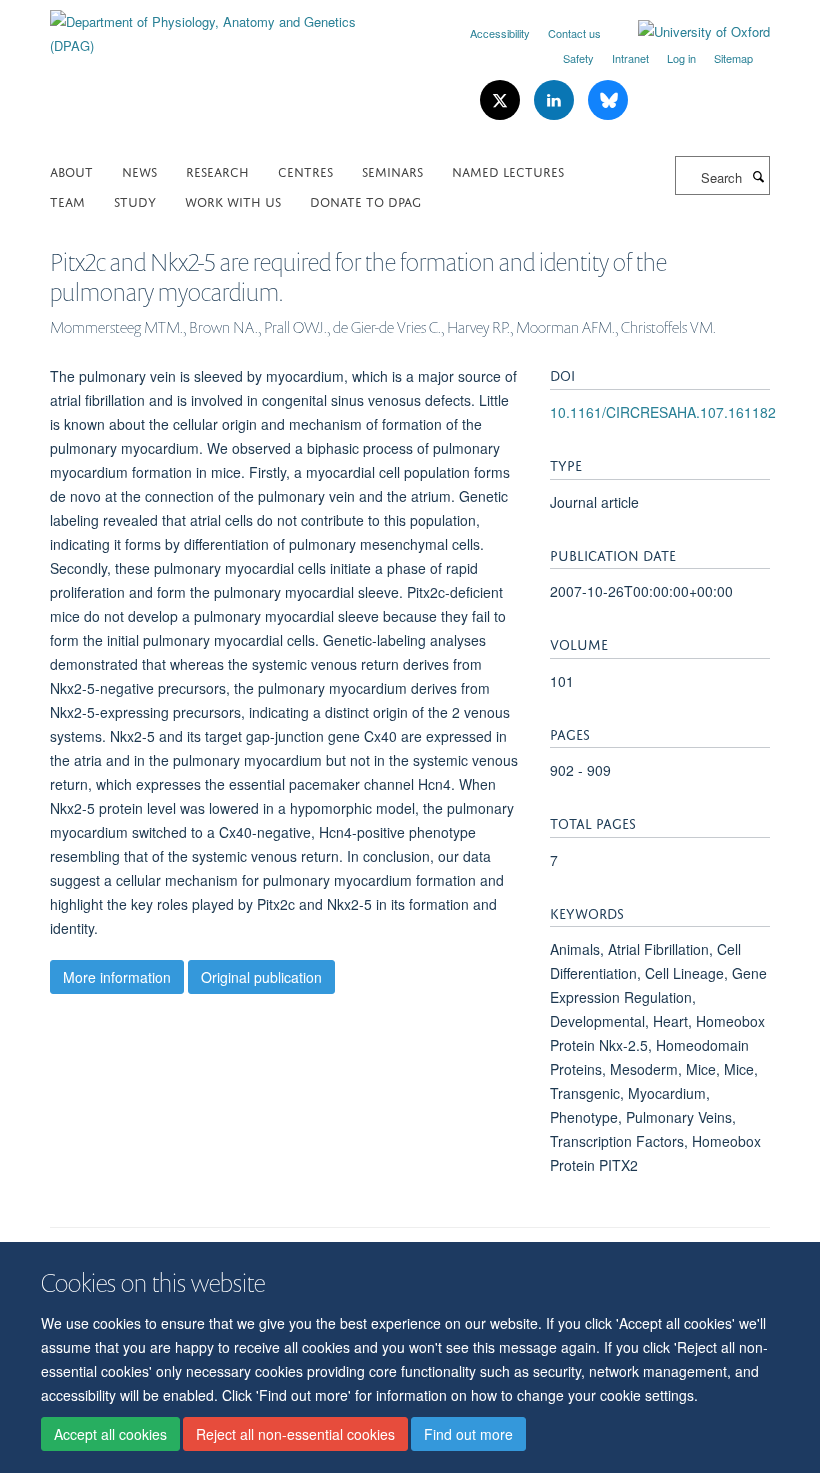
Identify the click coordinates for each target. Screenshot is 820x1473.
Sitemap (733, 58)
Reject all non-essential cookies (295, 1434)
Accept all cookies (110, 1434)
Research (217, 170)
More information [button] (117, 977)
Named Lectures (508, 170)
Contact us (574, 33)
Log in (681, 58)
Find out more (468, 1434)
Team (67, 200)
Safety (578, 58)
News (139, 170)
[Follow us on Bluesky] (608, 100)
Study (135, 200)
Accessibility (500, 33)
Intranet (630, 58)
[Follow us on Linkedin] (556, 100)
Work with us (233, 200)
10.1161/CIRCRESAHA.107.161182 (663, 412)
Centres (305, 170)
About (71, 170)
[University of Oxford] (689, 32)
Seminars (392, 170)
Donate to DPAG (365, 200)
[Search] (758, 176)
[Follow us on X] (502, 100)
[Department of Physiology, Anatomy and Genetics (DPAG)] (222, 26)
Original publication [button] (261, 977)
